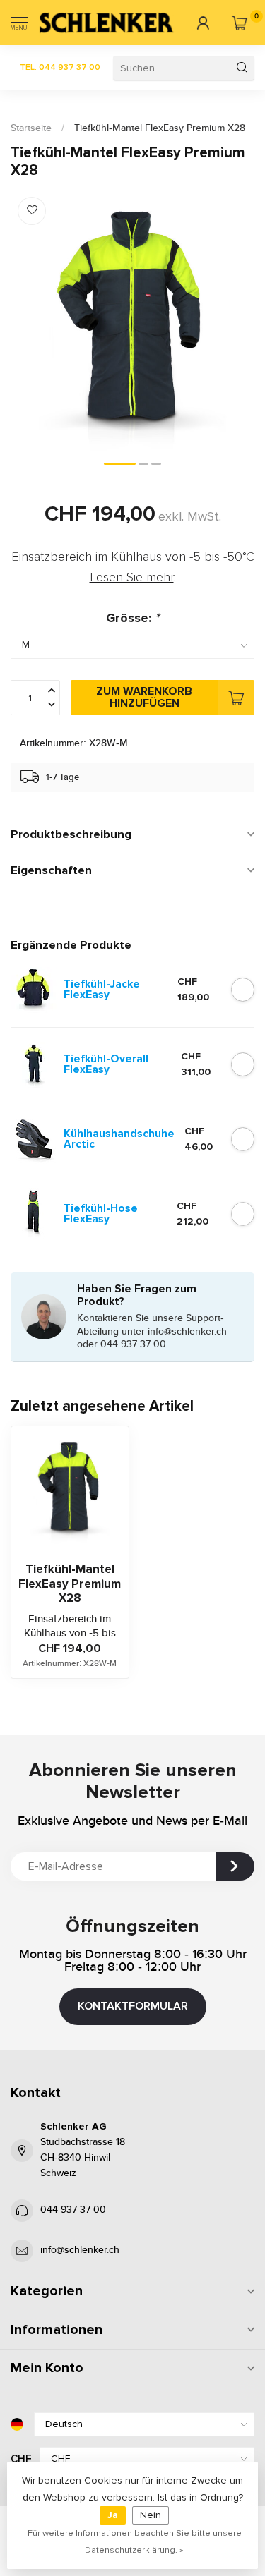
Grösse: (132, 618)
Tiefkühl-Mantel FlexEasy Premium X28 (160, 128)
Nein (151, 2515)
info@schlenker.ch (80, 2250)
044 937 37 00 (73, 2210)
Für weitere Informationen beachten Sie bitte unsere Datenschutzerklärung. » (135, 2541)
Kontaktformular (133, 2006)
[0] (239, 23)
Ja (113, 2515)
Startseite (31, 128)
